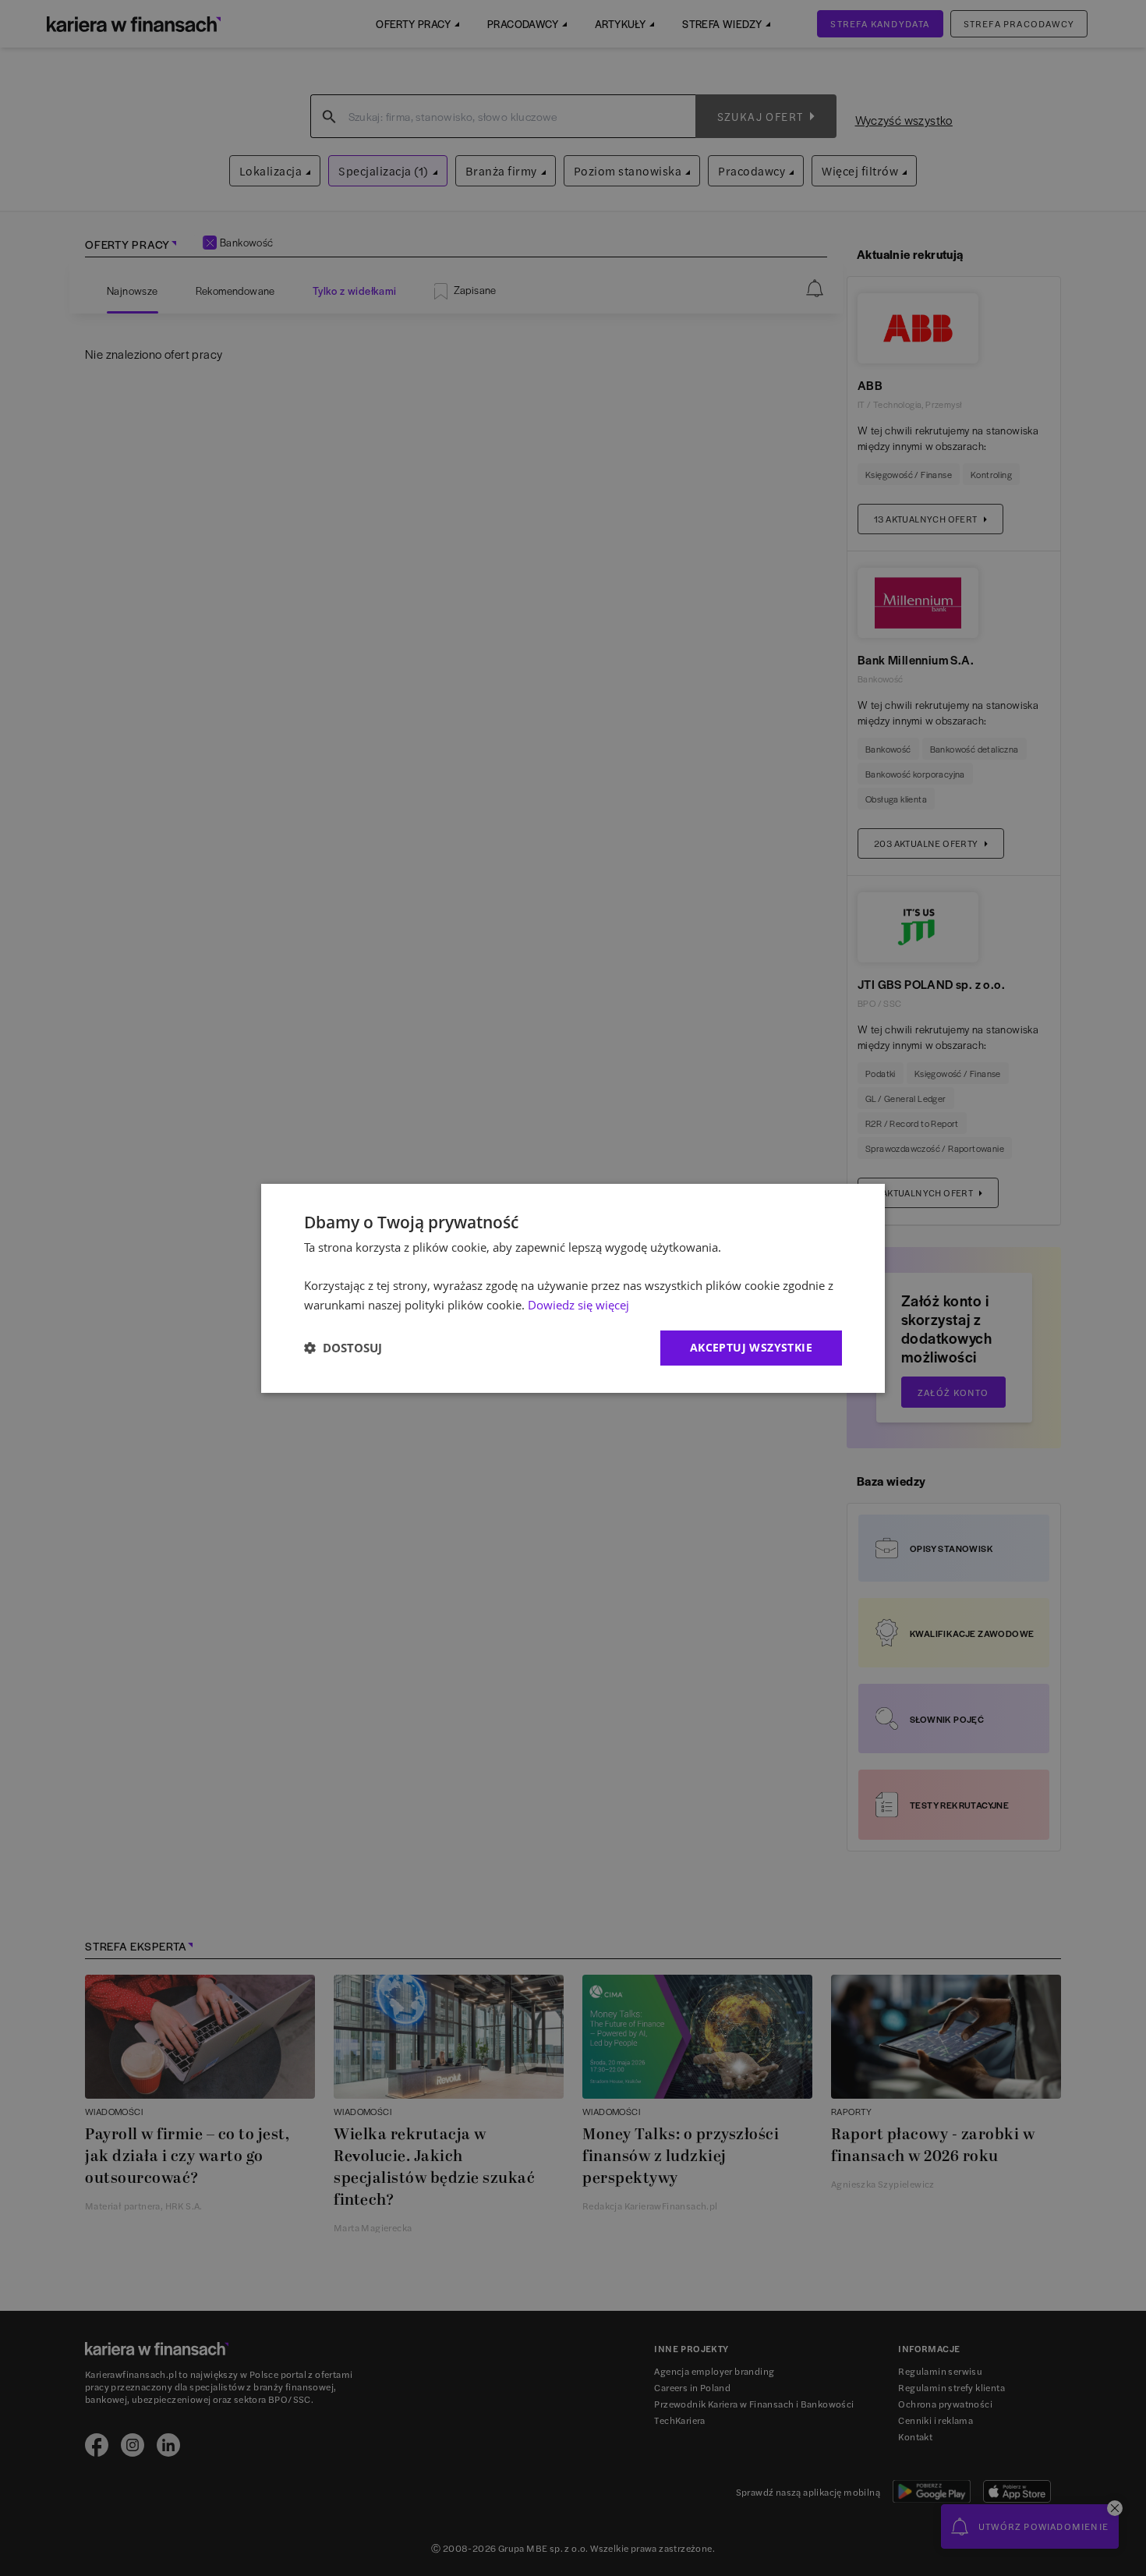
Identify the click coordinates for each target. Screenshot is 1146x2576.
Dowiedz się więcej (578, 1305)
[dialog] (573, 1288)
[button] (343, 1348)
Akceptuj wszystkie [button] (751, 1347)
